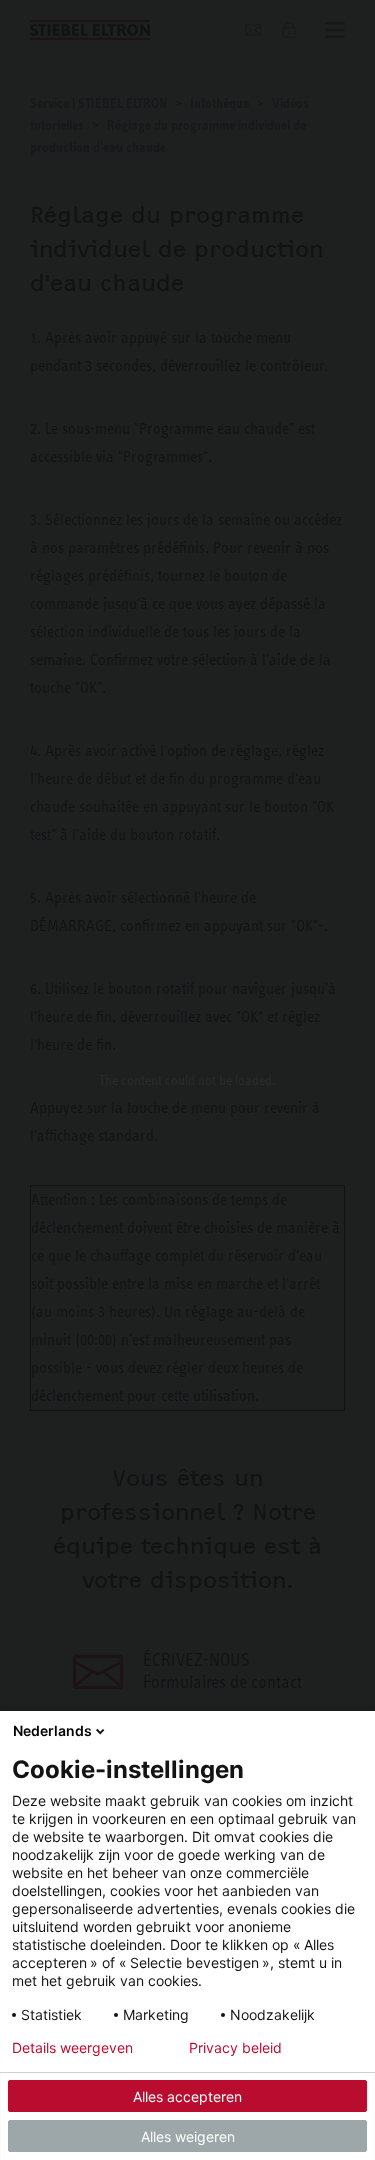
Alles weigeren (188, 2136)
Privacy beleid (235, 2048)
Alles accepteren (187, 2096)
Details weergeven (72, 2048)
